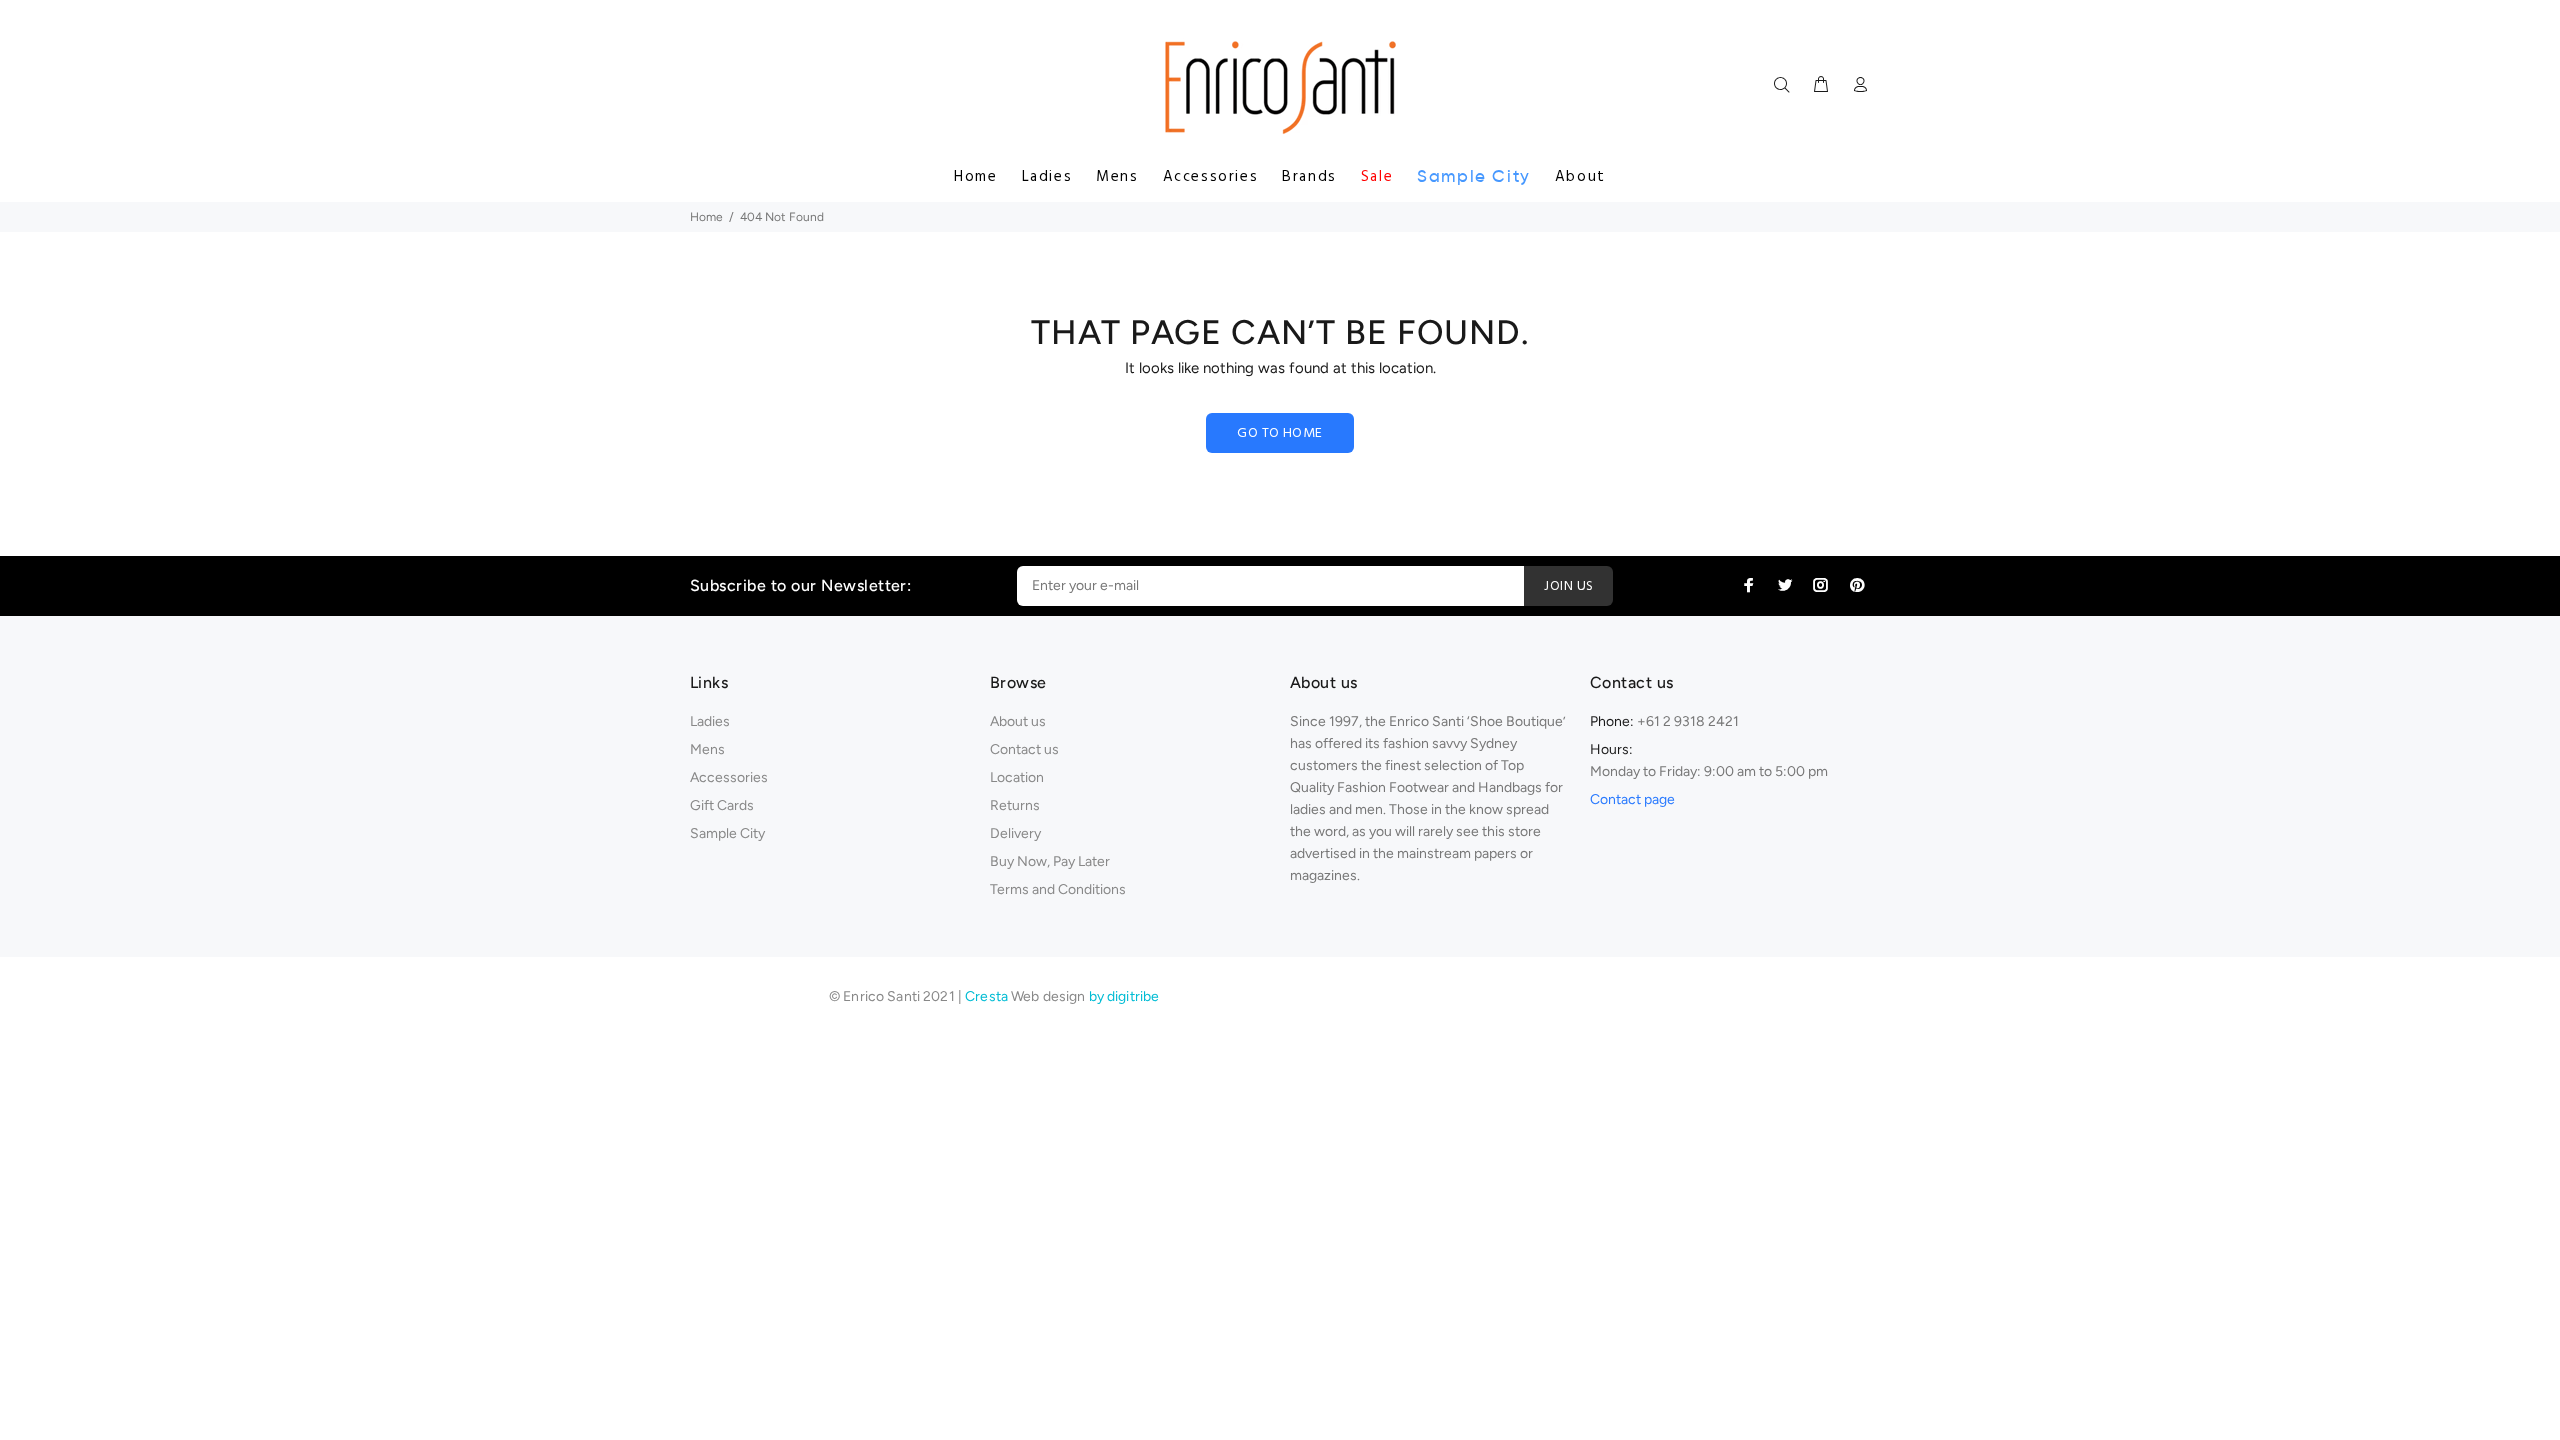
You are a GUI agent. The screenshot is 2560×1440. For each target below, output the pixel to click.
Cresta (988, 996)
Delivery (1015, 833)
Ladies (1047, 177)
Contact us (1024, 749)
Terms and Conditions (1058, 889)
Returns (1015, 805)
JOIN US (1568, 586)
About (1580, 177)
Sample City (1474, 176)
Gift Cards (722, 805)
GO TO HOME (1279, 433)
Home (975, 177)
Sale (1377, 177)
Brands (1309, 177)
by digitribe (1124, 996)
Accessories (1211, 177)
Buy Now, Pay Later (1050, 861)
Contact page (1632, 799)
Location (1017, 777)
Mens (1117, 177)
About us (1018, 721)
